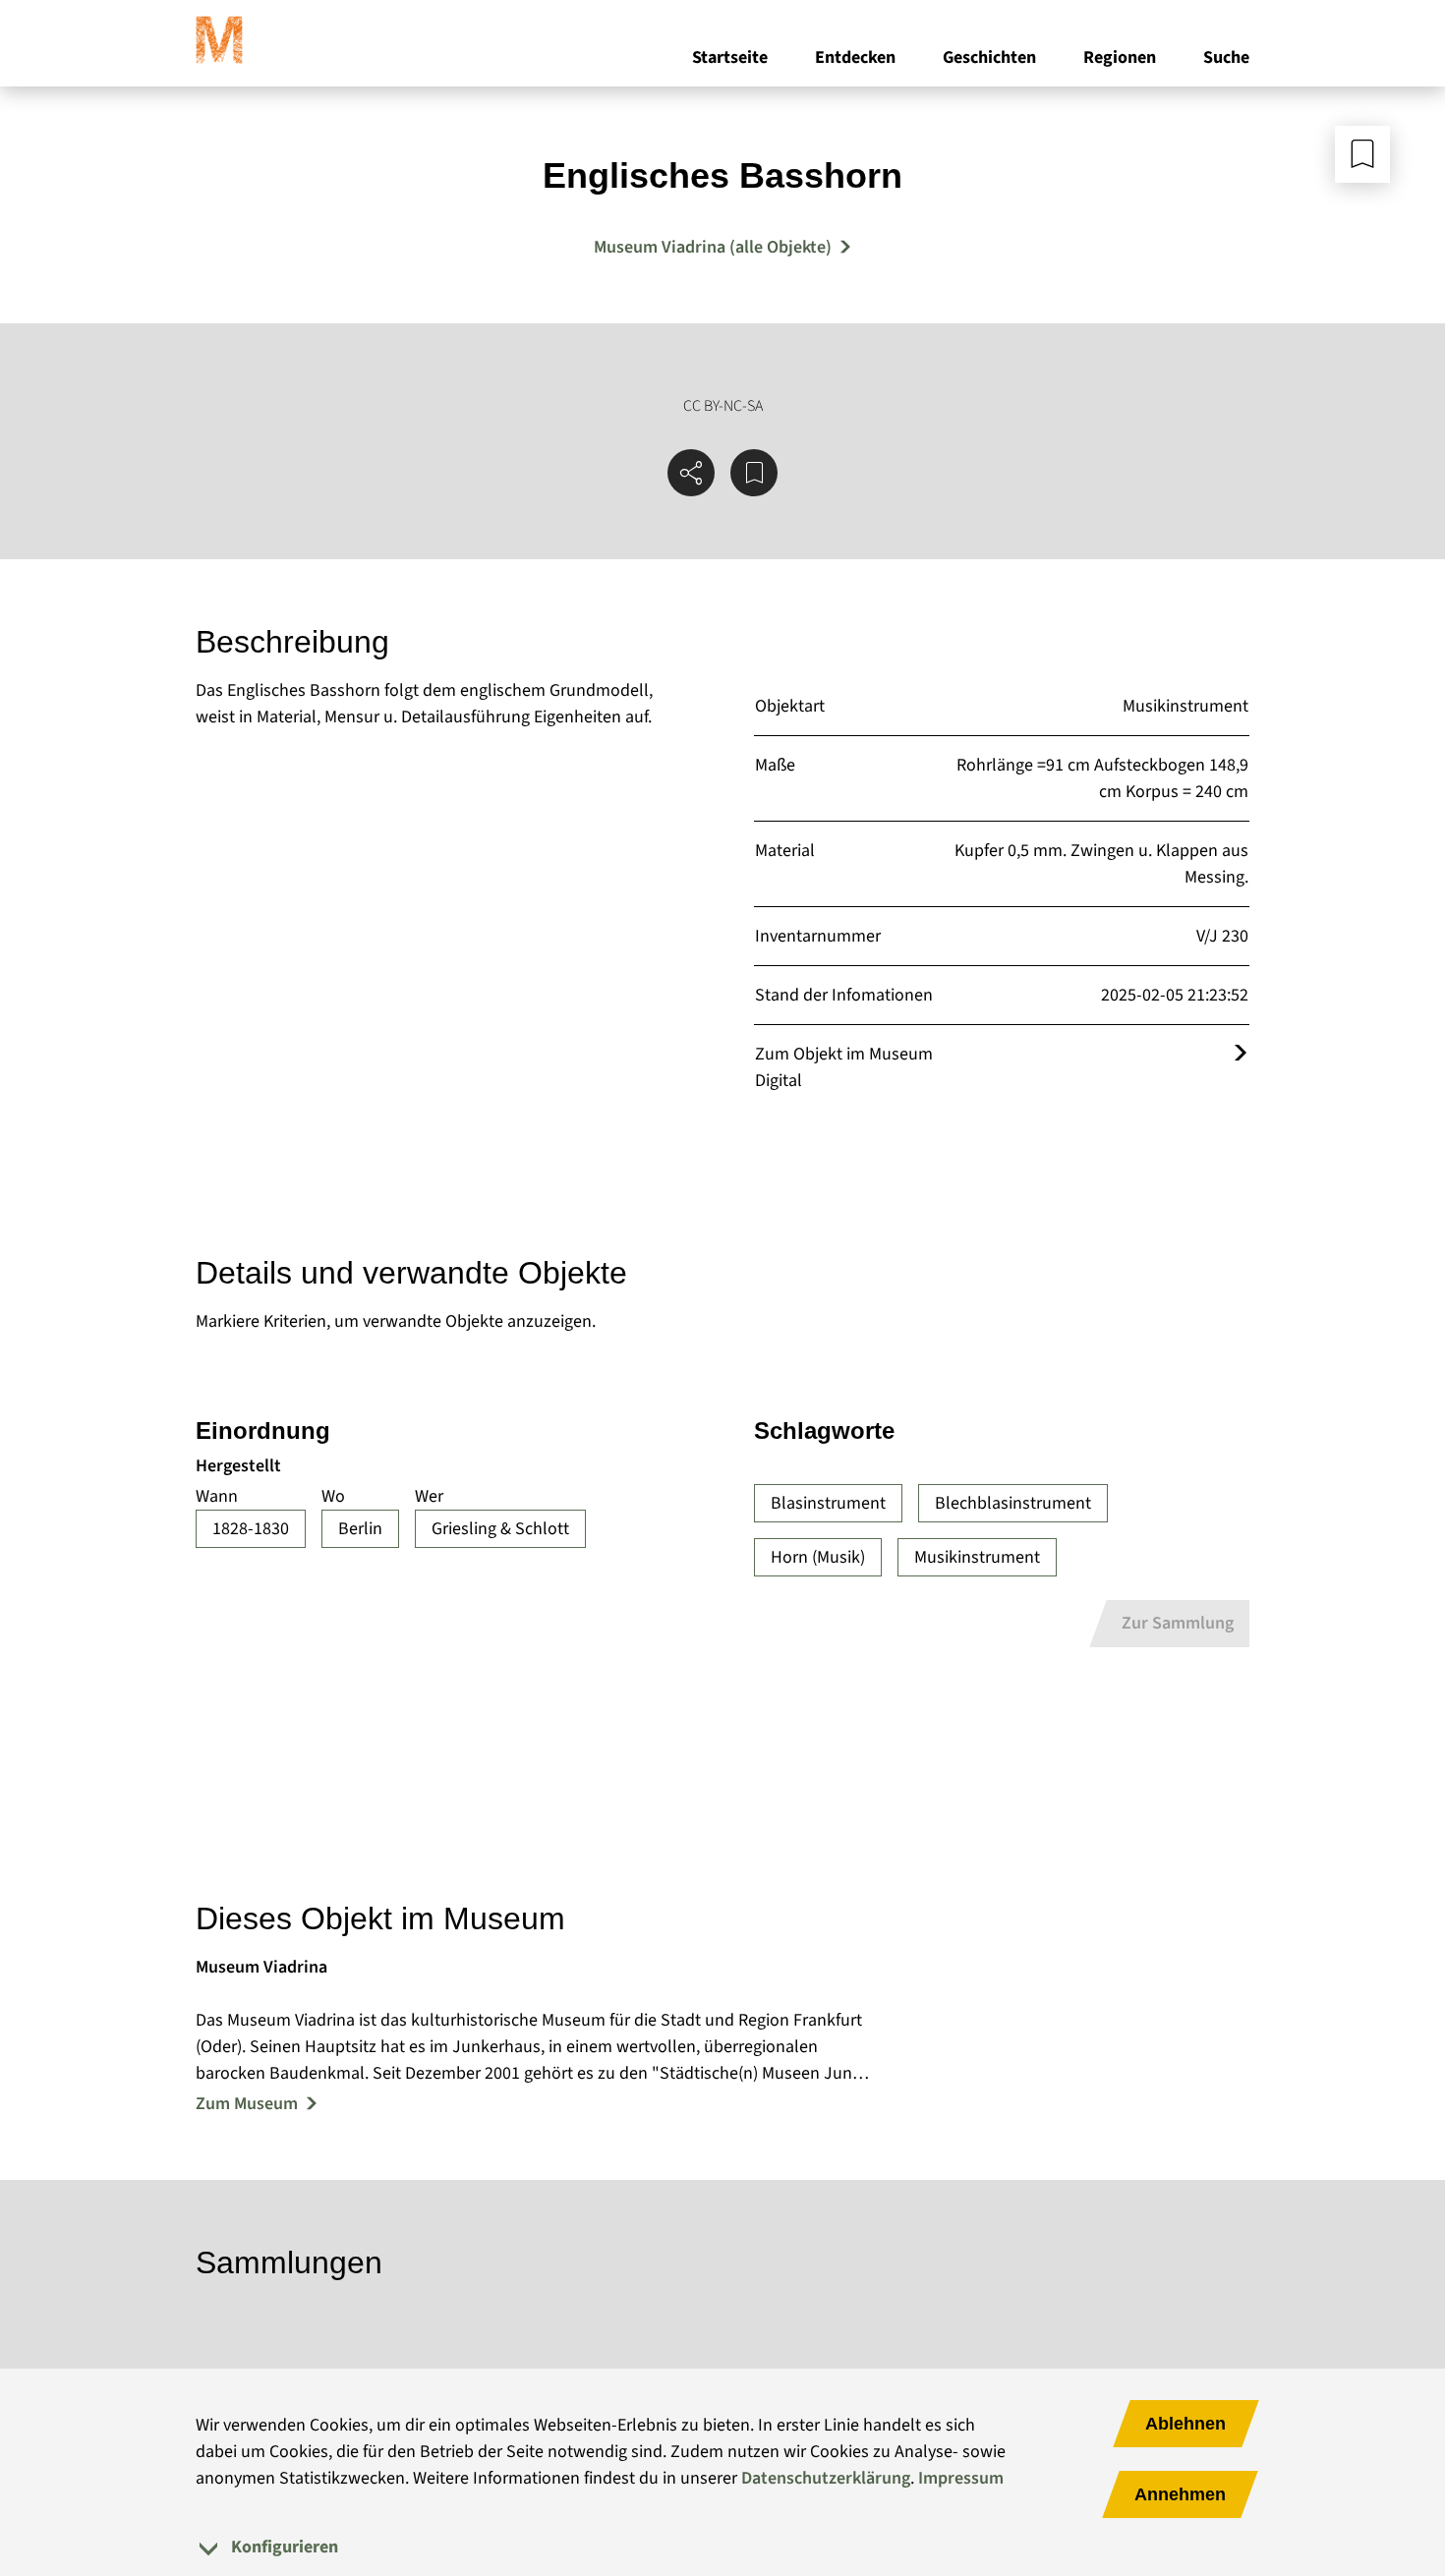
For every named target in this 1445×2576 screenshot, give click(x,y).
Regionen (1120, 57)
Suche (1226, 57)
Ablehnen (1185, 2424)
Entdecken (855, 57)
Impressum (961, 2478)
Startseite (730, 57)
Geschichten (989, 57)
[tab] (722, 2547)
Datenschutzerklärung (826, 2478)
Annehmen (1180, 2494)
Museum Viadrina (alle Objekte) (713, 247)
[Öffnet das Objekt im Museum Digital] (1241, 1054)
